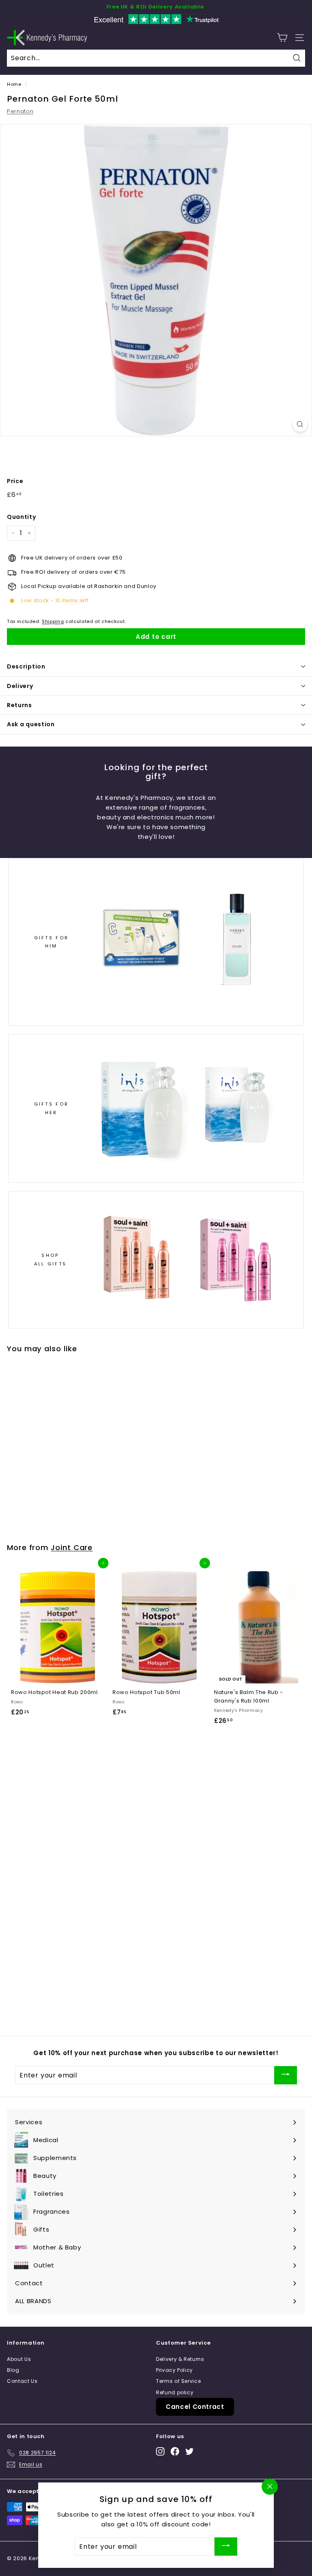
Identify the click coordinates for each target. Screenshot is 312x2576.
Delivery (20, 686)
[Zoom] (300, 424)
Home (14, 84)
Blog (13, 2370)
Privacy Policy (174, 2370)
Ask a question (31, 724)
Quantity (21, 517)
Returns (19, 705)
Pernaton (20, 111)
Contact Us (22, 2381)
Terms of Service (178, 2381)
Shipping (53, 621)
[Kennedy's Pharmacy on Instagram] (160, 2451)
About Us (19, 2359)
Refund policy (175, 2392)
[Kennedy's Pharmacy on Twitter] (190, 2451)
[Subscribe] (286, 2075)
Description (26, 666)
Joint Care (72, 1547)
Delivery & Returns (180, 2359)
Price (15, 481)
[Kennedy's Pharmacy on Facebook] (175, 2451)
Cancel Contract (195, 2407)
